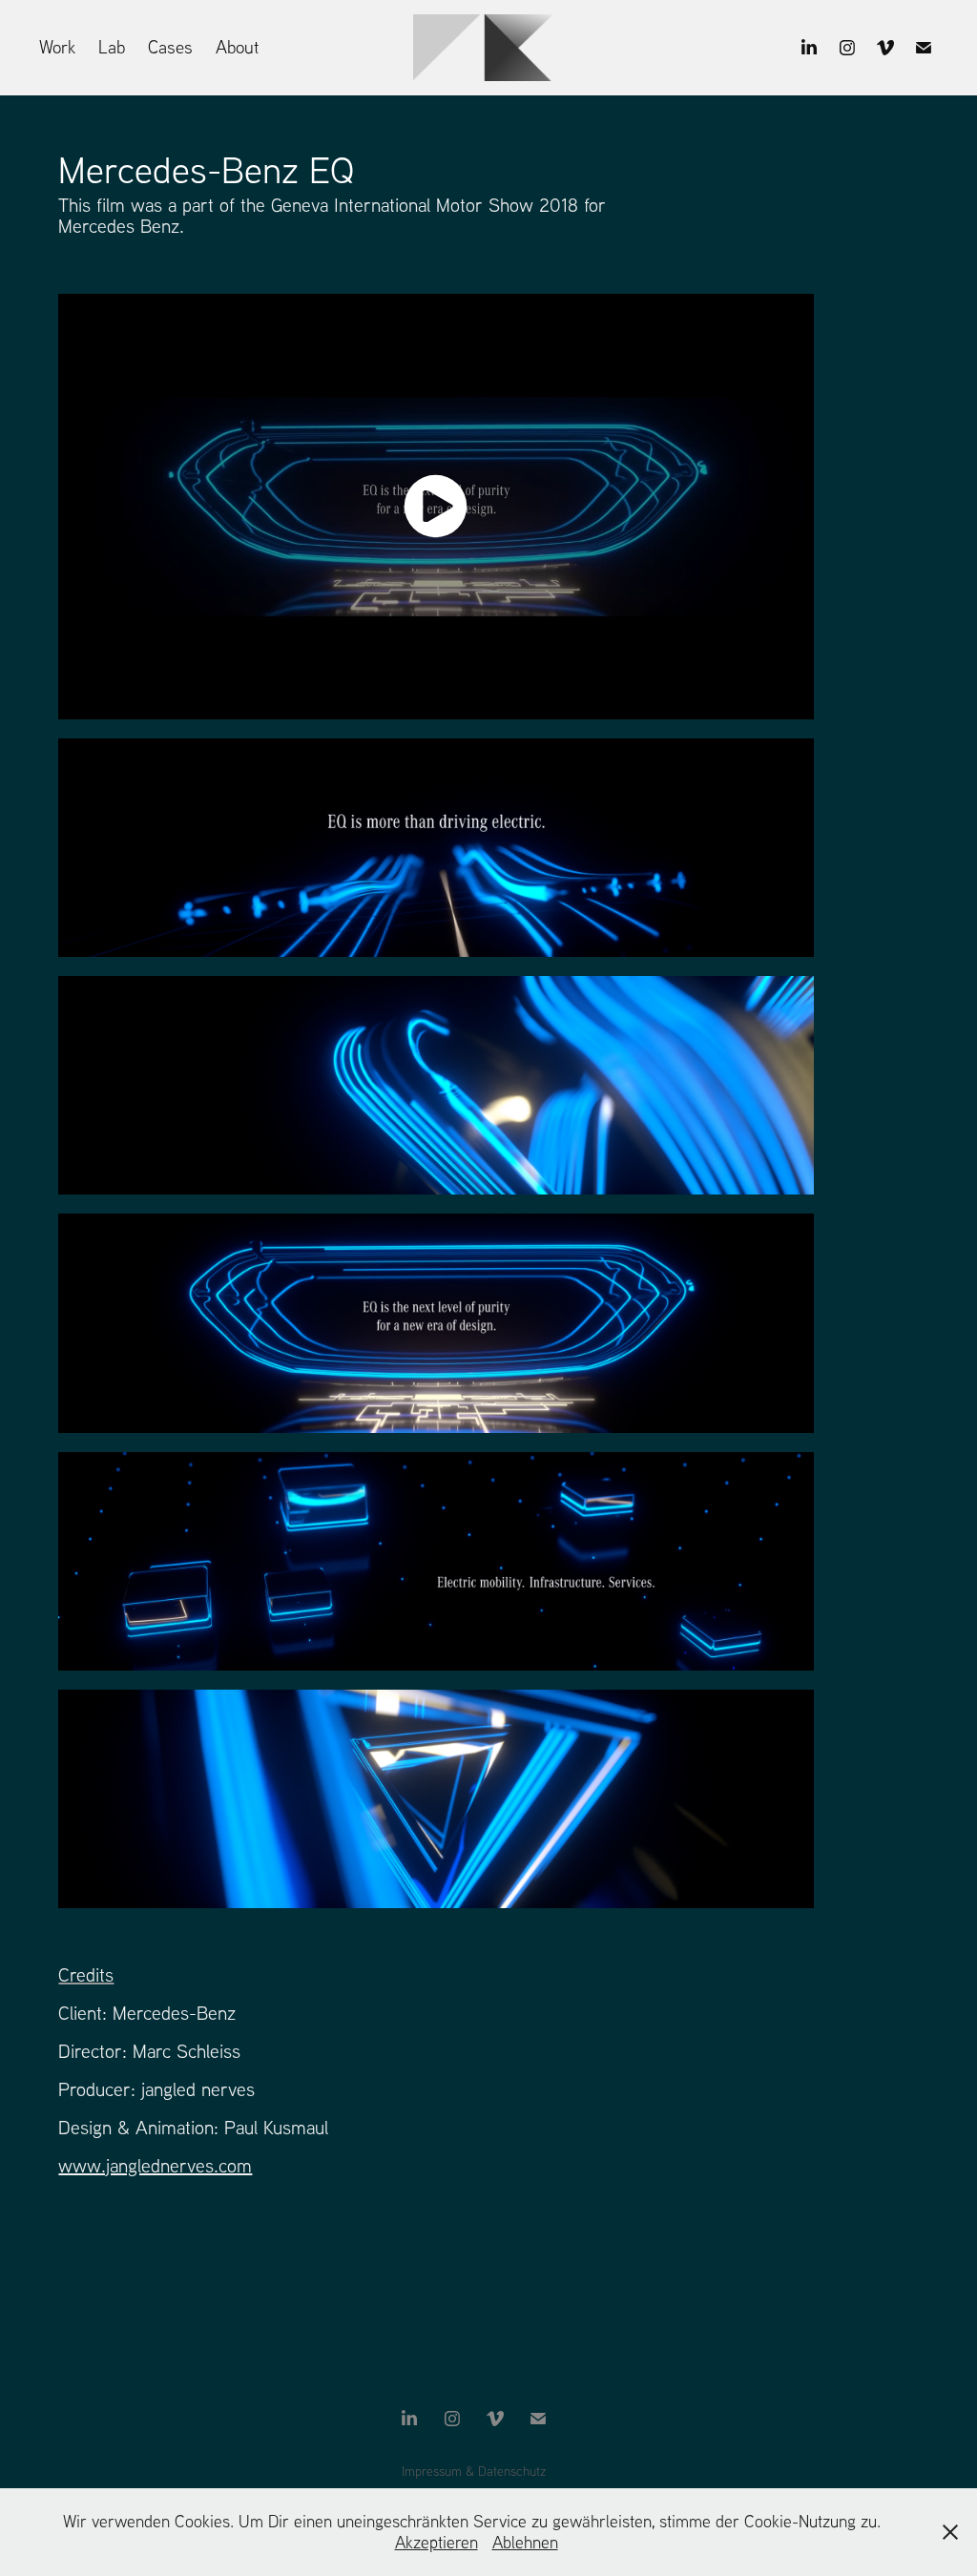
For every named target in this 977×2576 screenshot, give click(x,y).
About (237, 47)
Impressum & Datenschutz (474, 2471)
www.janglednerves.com (155, 2165)
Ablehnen (525, 2542)
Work (57, 47)
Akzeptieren (437, 2542)
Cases (170, 47)
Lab (112, 47)
